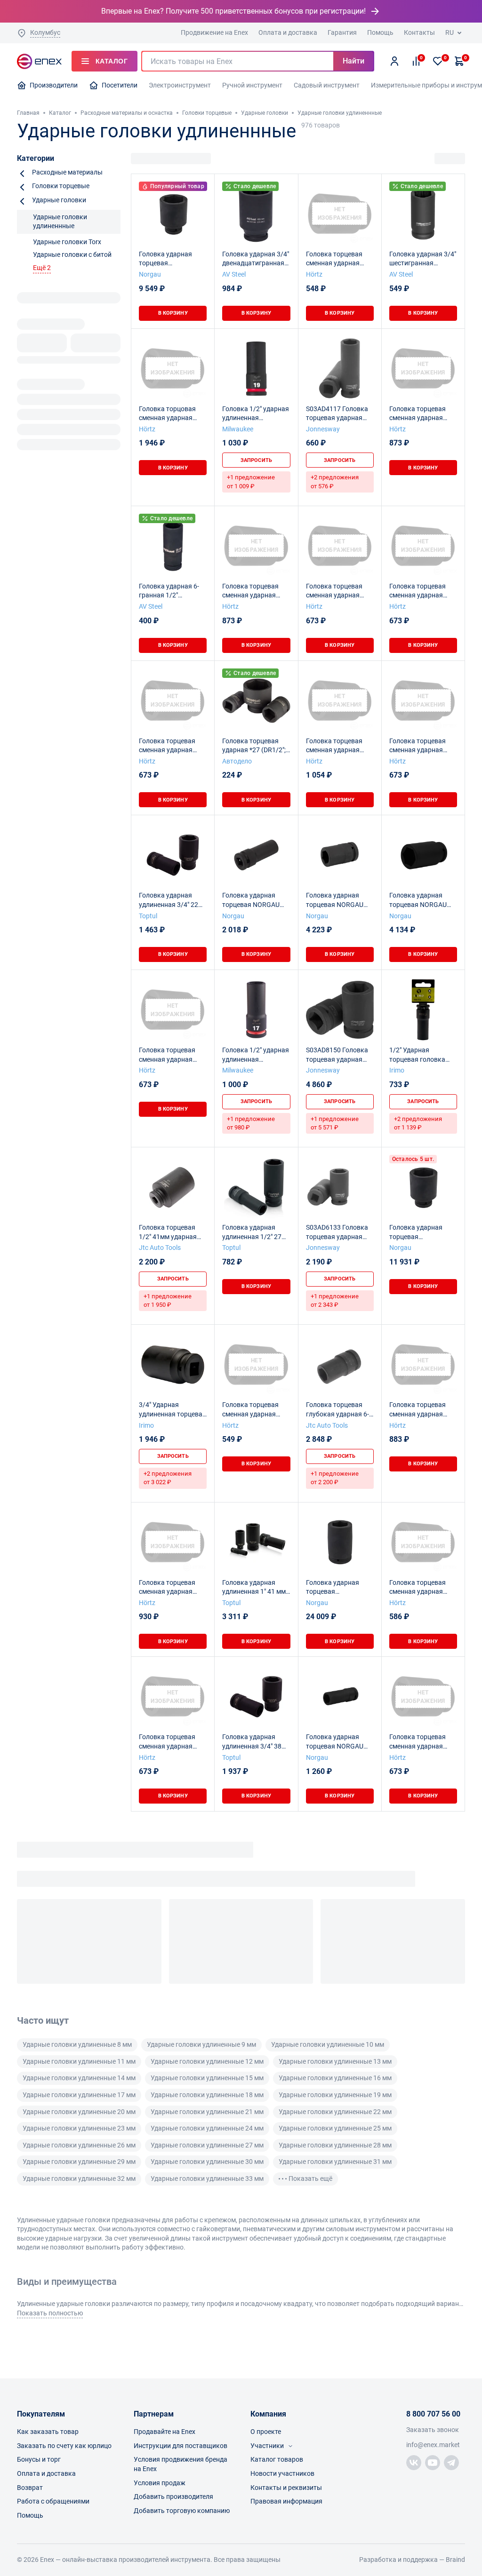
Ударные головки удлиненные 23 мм (79, 2128)
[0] (438, 61)
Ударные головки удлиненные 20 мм (79, 2112)
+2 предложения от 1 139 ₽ (418, 1123)
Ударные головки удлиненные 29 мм (79, 2162)
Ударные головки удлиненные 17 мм (79, 2095)
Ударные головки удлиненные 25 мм (335, 2128)
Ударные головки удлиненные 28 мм (335, 2145)
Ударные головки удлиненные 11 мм (79, 2061)
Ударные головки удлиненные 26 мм (79, 2145)
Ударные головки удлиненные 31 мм (335, 2162)
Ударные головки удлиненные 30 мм (207, 2162)
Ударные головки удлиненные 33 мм (207, 2178)
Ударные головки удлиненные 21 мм (207, 2112)
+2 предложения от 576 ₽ (335, 481)
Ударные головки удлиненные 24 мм (207, 2128)
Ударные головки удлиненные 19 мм (335, 2095)
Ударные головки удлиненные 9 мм (201, 2044)
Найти (353, 61)
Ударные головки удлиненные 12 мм (207, 2061)
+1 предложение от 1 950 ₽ (168, 1300)
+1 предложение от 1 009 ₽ (251, 481)
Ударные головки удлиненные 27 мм (207, 2145)
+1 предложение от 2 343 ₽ (335, 1300)
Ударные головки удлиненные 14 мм (79, 2078)
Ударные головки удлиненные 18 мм (207, 2095)
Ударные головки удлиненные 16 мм (335, 2078)
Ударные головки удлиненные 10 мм (328, 2044)
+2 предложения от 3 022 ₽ (168, 1478)
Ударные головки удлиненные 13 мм (335, 2061)
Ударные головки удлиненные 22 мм (335, 2112)
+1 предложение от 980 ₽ (251, 1123)
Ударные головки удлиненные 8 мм (77, 2044)
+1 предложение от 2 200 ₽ (335, 1478)
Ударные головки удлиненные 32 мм (79, 2178)
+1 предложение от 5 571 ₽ (335, 1123)
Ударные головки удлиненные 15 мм (207, 2078)
